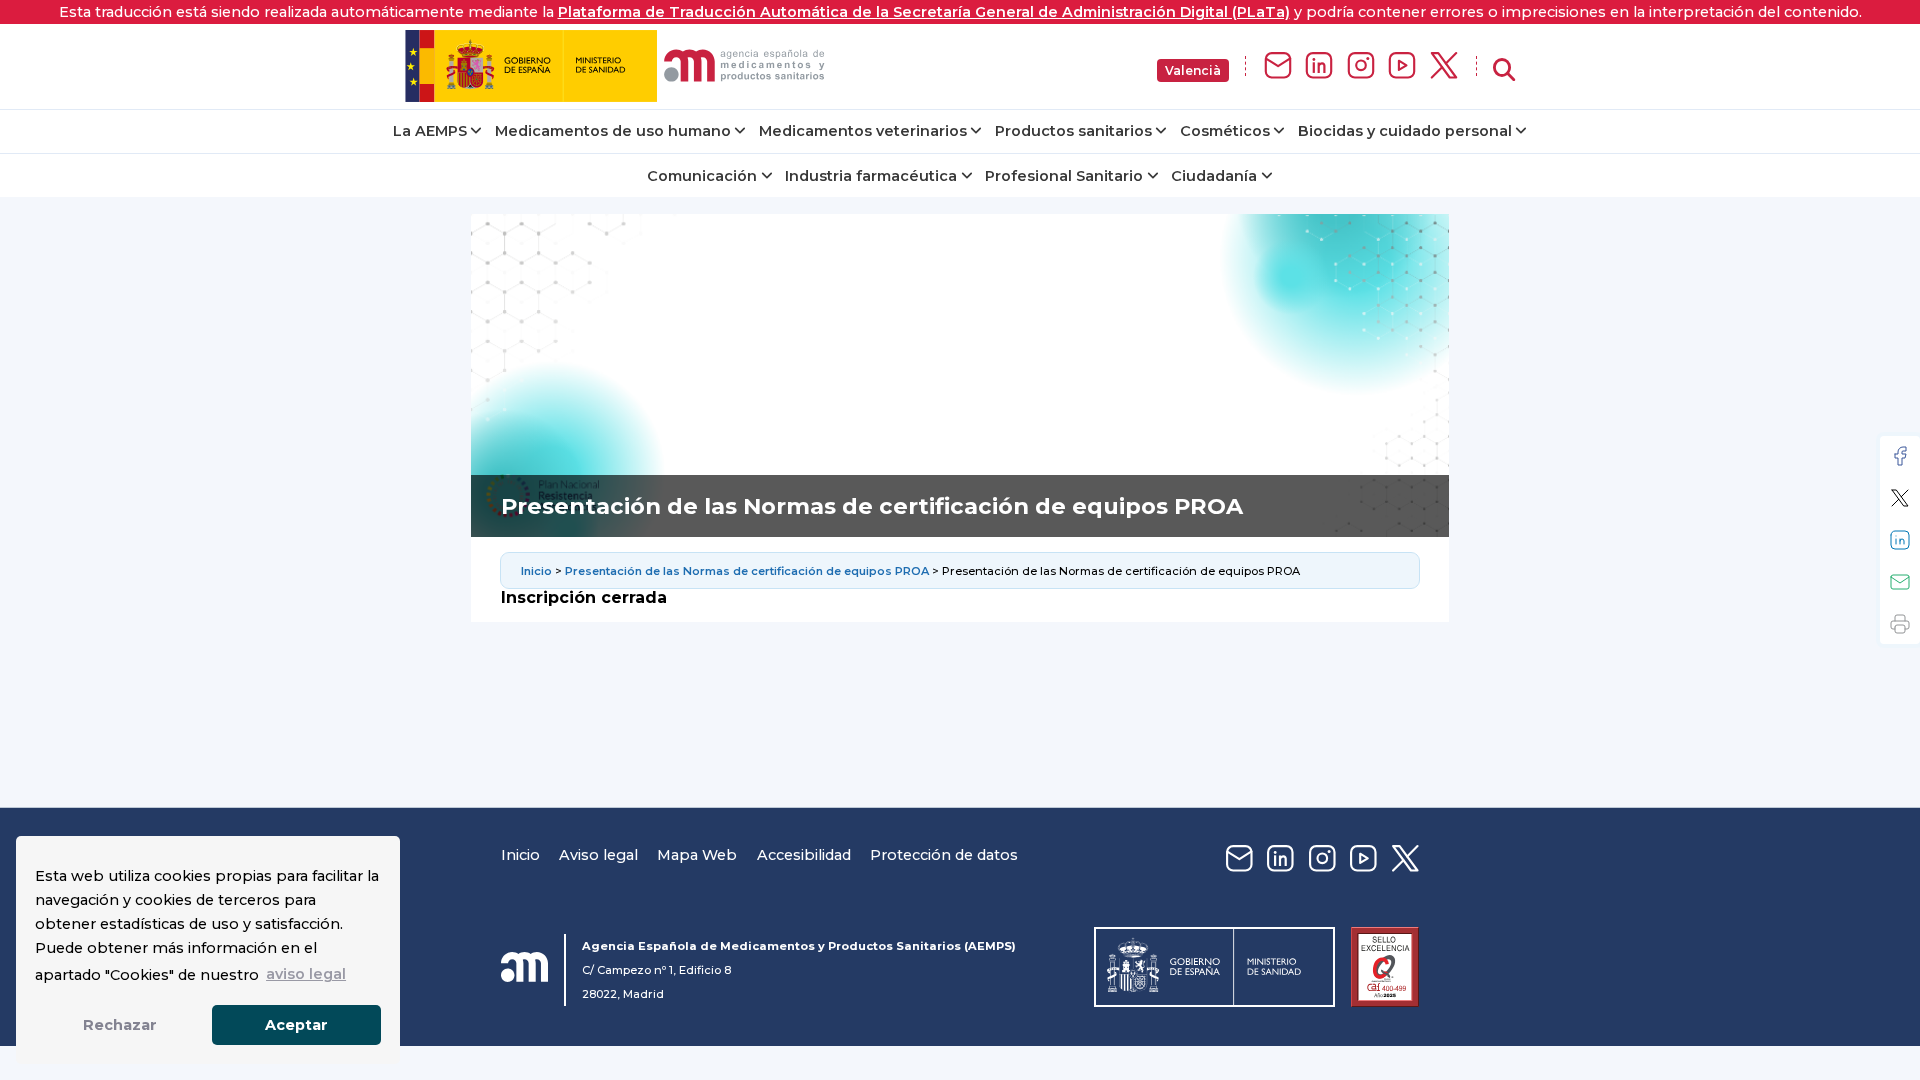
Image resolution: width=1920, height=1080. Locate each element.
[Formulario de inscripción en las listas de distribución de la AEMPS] (1278, 66)
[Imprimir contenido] (1900, 624)
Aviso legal (598, 855)
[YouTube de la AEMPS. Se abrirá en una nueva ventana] (1402, 66)
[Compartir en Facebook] (1900, 456)
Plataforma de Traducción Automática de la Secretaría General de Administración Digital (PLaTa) (924, 12)
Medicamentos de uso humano (613, 131)
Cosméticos (1225, 131)
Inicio (538, 571)
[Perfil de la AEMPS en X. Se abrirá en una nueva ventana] (1444, 66)
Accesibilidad (804, 855)
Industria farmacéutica (871, 176)
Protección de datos (944, 855)
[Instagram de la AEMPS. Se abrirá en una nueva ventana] (1361, 66)
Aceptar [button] (296, 1025)
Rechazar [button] (120, 1025)
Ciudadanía (1214, 176)
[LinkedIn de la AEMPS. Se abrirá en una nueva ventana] (1319, 66)
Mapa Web (697, 855)
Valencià (1193, 70)
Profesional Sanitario (1064, 176)
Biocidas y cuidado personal (1405, 131)
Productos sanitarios (1073, 131)
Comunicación (702, 176)
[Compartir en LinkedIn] (1900, 540)
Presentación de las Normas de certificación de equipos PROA (747, 571)
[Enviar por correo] (1900, 582)
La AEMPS (430, 131)
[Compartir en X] (1900, 498)
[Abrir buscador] (1504, 70)
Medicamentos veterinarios (863, 131)
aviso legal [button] (306, 974)
